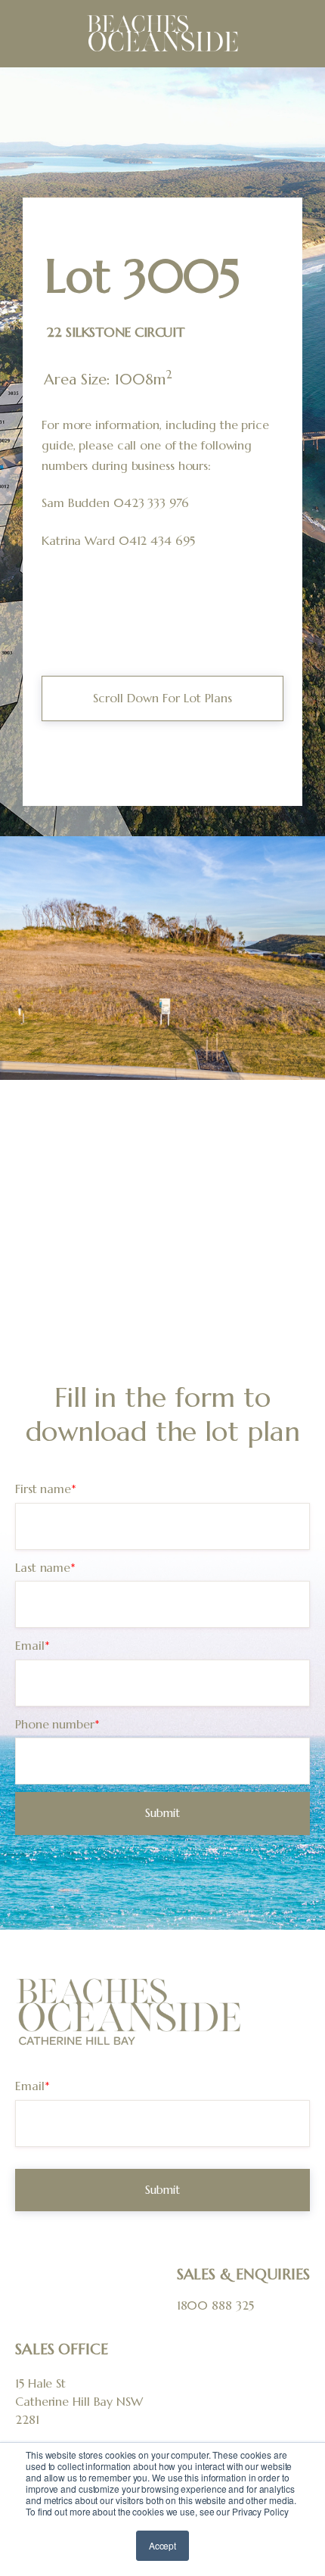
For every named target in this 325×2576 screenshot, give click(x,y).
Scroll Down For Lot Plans (162, 698)
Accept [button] (162, 2545)
